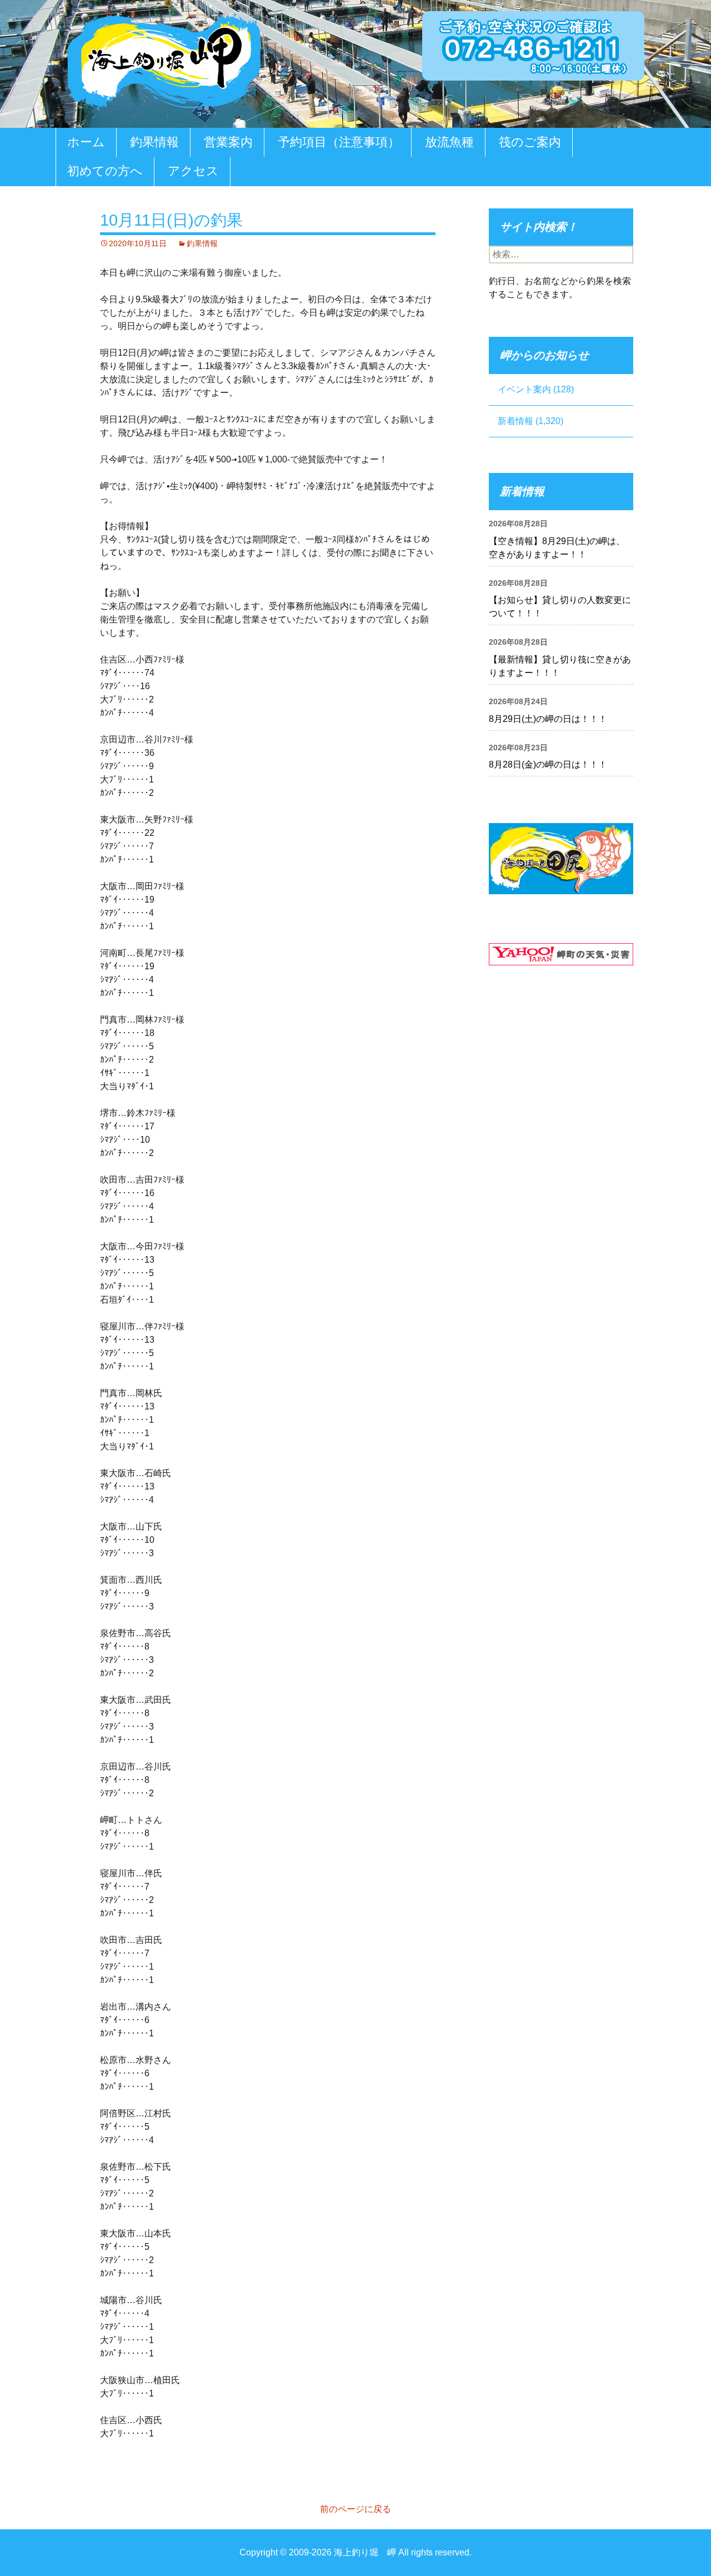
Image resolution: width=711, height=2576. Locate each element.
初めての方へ (105, 171)
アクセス (193, 171)
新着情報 (515, 421)
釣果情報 (154, 142)
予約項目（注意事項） (339, 142)
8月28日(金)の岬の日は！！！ (548, 764)
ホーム (86, 142)
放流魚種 (449, 142)
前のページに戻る (355, 2509)
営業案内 (228, 142)
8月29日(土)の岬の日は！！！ (548, 719)
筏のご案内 (530, 142)
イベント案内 (524, 389)
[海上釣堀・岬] (164, 59)
